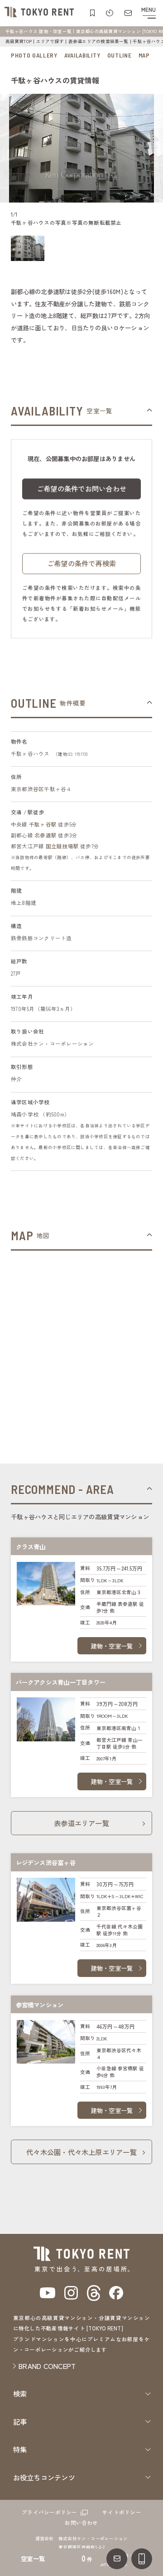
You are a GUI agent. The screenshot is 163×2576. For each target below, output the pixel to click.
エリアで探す (50, 41)
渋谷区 (36, 789)
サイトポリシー (122, 2512)
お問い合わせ (81, 2523)
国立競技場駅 (62, 846)
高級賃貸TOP (19, 41)
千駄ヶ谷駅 (43, 824)
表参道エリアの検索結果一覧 (98, 41)
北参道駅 (46, 835)
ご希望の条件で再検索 (81, 563)
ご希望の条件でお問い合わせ (81, 488)
